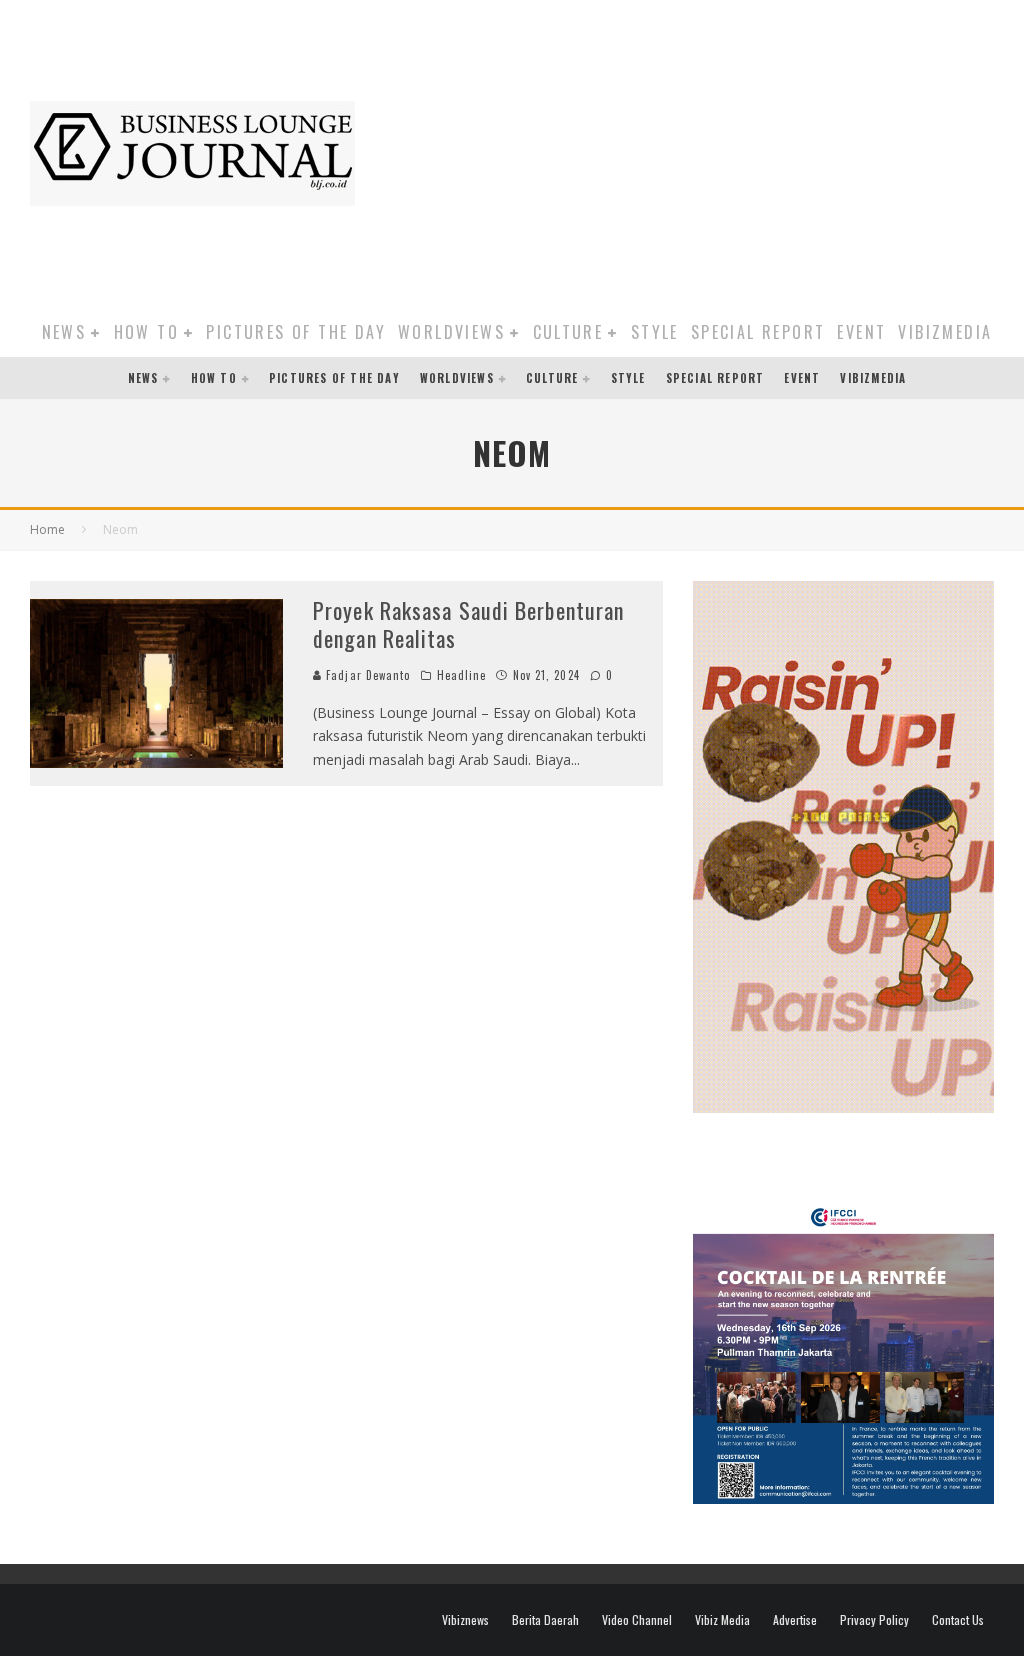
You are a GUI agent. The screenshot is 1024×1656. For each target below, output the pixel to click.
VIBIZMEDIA (945, 332)
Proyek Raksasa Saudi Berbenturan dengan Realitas (468, 624)
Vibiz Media (722, 1620)
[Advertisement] (699, 150)
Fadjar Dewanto (366, 675)
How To (146, 332)
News (64, 332)
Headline (462, 675)
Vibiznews (465, 1620)
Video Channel (637, 1620)
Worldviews (451, 332)
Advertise (795, 1620)
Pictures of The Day (296, 332)
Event (861, 332)
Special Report (758, 332)
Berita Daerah (545, 1620)
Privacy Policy (874, 1620)
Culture (568, 332)
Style (655, 332)
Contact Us (958, 1620)
